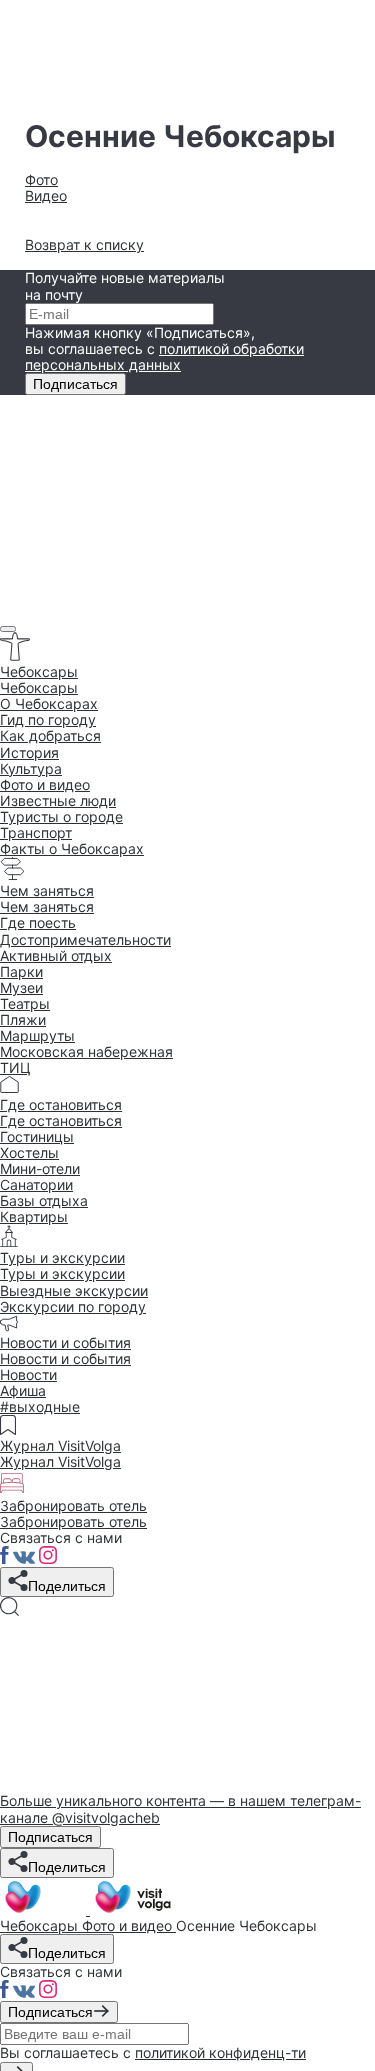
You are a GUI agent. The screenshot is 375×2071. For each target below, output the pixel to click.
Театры (25, 1003)
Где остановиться (61, 1120)
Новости (28, 1374)
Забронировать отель (73, 1521)
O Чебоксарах (49, 703)
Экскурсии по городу (73, 1306)
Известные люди (58, 800)
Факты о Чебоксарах (72, 848)
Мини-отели (40, 1168)
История (29, 752)
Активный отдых (56, 955)
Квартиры (34, 1216)
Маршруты (37, 1035)
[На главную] (88, 1909)
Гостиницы (37, 1136)
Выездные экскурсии (74, 1290)
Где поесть (38, 922)
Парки (21, 971)
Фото (41, 179)
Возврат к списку (84, 244)
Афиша (23, 1390)
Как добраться (50, 735)
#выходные (40, 1406)
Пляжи (23, 1019)
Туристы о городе (61, 816)
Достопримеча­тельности (85, 939)
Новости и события (65, 1358)
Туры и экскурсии (62, 1273)
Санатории (36, 1184)
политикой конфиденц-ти (220, 2052)
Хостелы (29, 1152)
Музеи (21, 987)
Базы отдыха (44, 1200)
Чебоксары (39, 687)
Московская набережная (86, 1051)
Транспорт (36, 832)
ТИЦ (15, 1067)
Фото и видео (45, 784)
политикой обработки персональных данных (164, 356)
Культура (31, 768)
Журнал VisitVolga (60, 1461)
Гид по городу (48, 719)
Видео (46, 195)
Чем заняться (47, 906)
